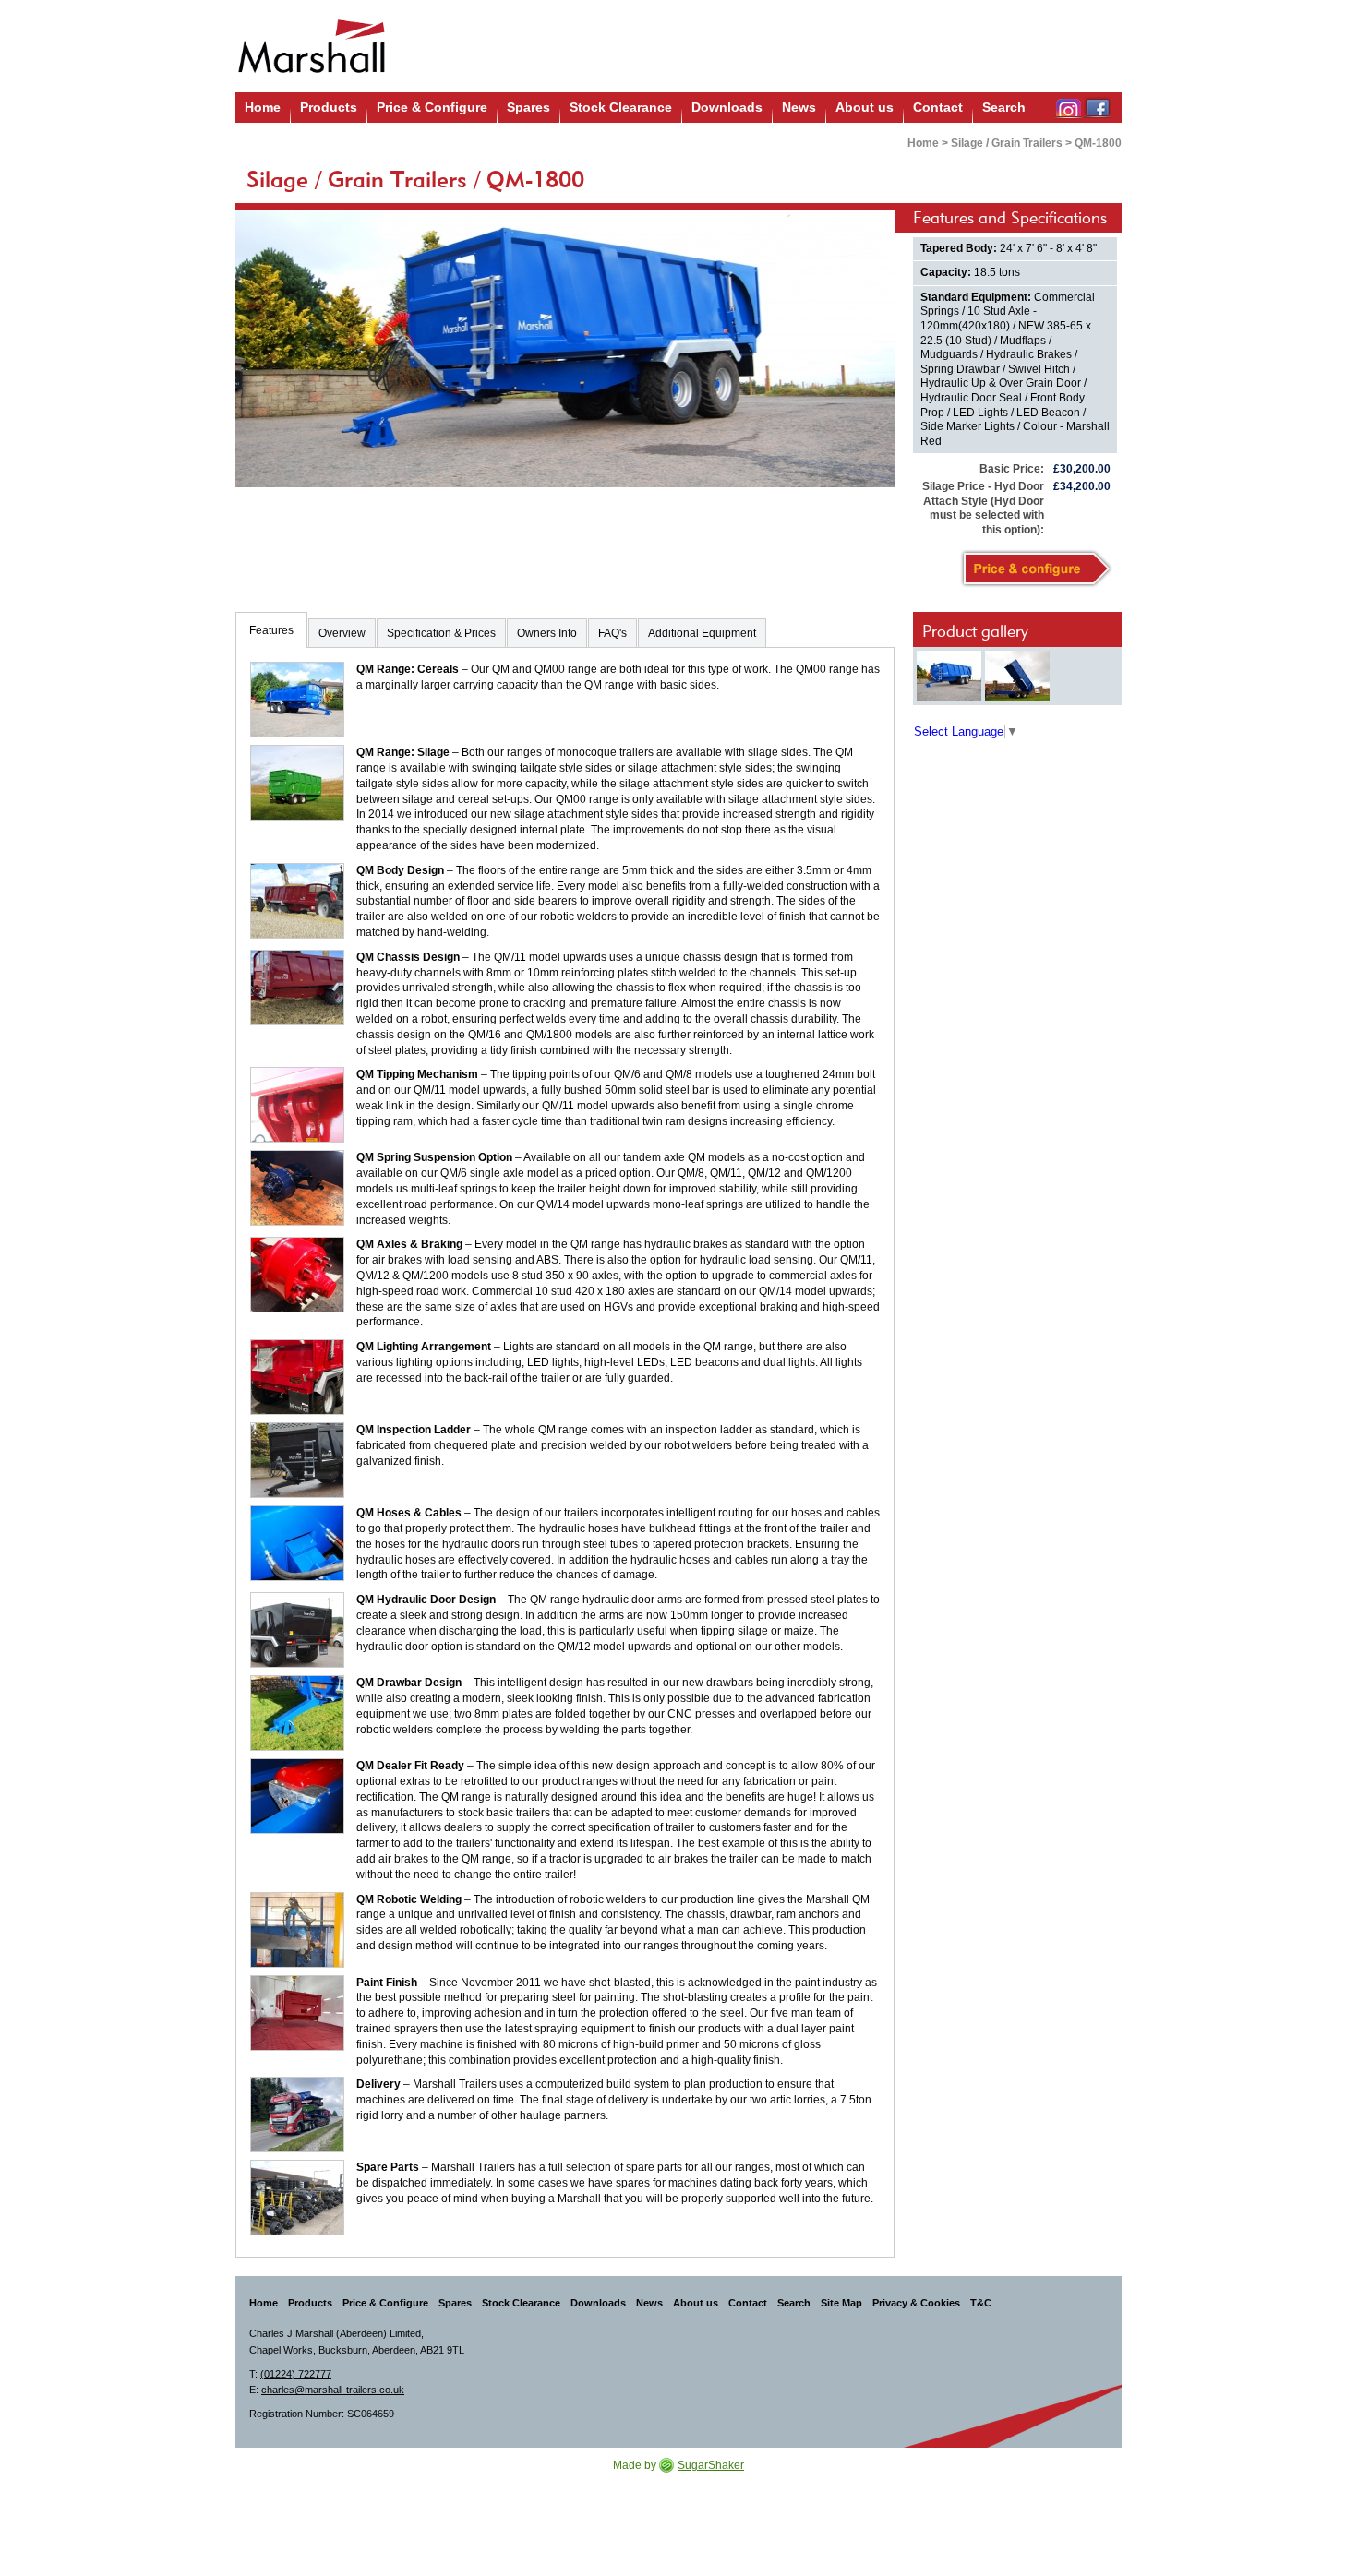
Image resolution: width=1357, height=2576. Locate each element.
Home (263, 107)
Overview (342, 633)
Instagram (1068, 108)
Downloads (727, 107)
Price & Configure (432, 107)
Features (271, 630)
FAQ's (612, 633)
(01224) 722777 (296, 2374)
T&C (981, 2303)
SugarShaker (711, 2465)
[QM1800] (949, 676)
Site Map (841, 2303)
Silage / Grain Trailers (1007, 143)
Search (1004, 107)
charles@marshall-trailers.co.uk (333, 2390)
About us (865, 107)
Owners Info (547, 633)
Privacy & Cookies (916, 2303)
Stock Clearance (621, 107)
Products (329, 107)
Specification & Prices (441, 633)
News (799, 107)
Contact (938, 107)
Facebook (1098, 108)
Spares (528, 107)
